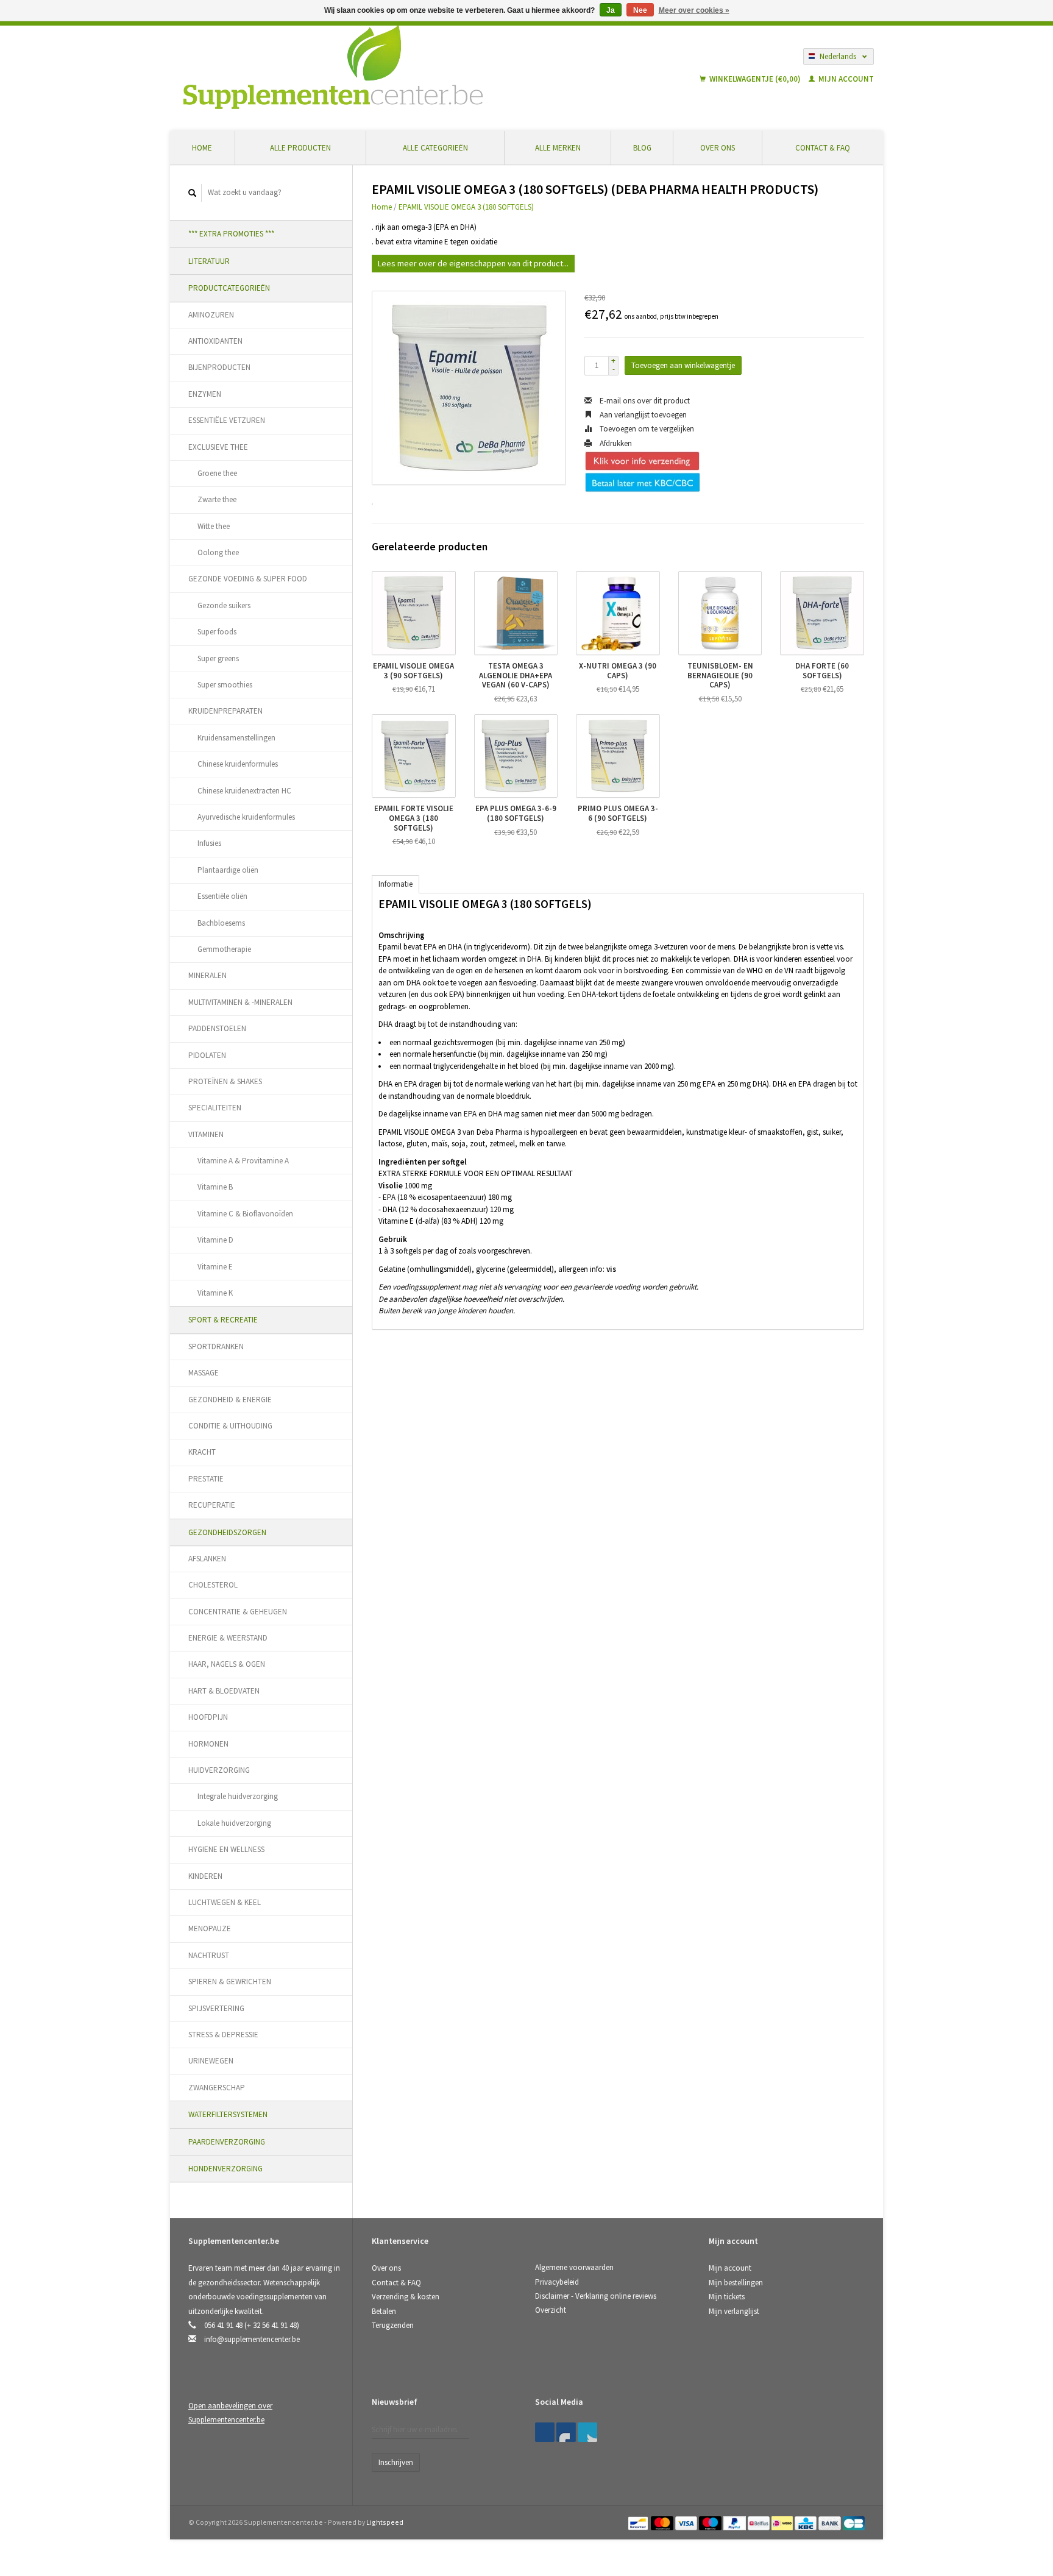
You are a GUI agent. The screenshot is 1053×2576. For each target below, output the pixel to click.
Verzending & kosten (406, 2297)
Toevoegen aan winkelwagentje (683, 365)
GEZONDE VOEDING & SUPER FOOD (248, 579)
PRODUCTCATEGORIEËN (229, 288)
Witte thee (214, 526)
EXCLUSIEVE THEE (218, 447)
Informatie (395, 884)
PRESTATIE (206, 1479)
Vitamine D (215, 1240)
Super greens (218, 658)
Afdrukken (615, 443)
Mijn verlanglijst (734, 2311)
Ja (611, 10)
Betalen (384, 2311)
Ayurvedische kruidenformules (246, 817)
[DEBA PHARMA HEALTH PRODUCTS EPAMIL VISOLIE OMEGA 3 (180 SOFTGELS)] (469, 388)
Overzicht (551, 2310)
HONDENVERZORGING (225, 2169)
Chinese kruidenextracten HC (244, 791)
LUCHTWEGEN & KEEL (225, 1902)
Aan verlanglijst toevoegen (642, 415)
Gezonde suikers (224, 605)
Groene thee (217, 473)
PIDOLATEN (207, 1055)
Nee (640, 10)
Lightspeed (385, 2522)
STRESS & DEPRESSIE (223, 2035)
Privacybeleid (557, 2282)
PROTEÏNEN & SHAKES (225, 1081)
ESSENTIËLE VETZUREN (227, 420)
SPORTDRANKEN (216, 1347)
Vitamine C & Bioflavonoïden (245, 1214)
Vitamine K (215, 1293)
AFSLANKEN (207, 1559)
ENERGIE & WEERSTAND (228, 1638)
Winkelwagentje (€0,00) (755, 79)
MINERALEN (207, 975)
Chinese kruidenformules (238, 764)
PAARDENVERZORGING (227, 2142)
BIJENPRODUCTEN (219, 367)
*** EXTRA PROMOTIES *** (231, 234)
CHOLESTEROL (213, 1585)
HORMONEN (208, 1744)
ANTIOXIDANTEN (215, 341)
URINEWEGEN (211, 2061)
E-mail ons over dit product (644, 401)
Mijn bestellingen (736, 2283)
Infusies (209, 843)
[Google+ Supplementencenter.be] (587, 2432)
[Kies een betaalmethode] (639, 2522)
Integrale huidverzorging (238, 1796)
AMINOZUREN (211, 315)
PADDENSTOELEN (217, 1028)
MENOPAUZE (210, 1928)
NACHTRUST (209, 1955)
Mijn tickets (727, 2297)
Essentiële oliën (222, 896)
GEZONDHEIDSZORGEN (227, 1532)
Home (202, 148)
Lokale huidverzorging (234, 1823)
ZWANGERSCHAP (217, 2088)
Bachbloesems (221, 923)
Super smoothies (225, 685)
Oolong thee (218, 552)
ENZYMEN (205, 394)
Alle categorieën (435, 148)
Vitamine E (215, 1267)
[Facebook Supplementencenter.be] (545, 2432)
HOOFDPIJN (208, 1717)
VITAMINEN (206, 1134)
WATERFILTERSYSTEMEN (228, 2114)
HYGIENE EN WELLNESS (226, 1849)
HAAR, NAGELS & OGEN (227, 1664)
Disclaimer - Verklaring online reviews (596, 2296)
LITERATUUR (209, 261)
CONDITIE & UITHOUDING (230, 1426)
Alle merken (558, 148)
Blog (642, 148)
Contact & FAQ (823, 148)
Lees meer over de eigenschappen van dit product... (473, 263)
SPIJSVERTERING (216, 2008)
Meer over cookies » (694, 10)
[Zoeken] (193, 193)
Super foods (217, 632)
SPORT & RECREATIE (223, 1320)
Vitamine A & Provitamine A (243, 1161)
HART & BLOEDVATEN (224, 1691)
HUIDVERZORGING (219, 1770)
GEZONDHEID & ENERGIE (230, 1400)
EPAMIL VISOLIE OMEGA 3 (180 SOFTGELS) (466, 207)
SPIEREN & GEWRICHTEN (230, 1982)
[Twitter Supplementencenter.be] (566, 2432)
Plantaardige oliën (228, 870)
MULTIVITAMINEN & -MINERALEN (240, 1002)
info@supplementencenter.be (252, 2339)
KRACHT (202, 1452)
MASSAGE (204, 1373)
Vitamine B (215, 1187)
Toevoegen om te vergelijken (646, 429)
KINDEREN (205, 1876)
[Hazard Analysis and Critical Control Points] (712, 2406)
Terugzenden (393, 2325)
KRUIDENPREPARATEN (225, 711)
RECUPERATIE (212, 1505)
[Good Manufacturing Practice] (710, 2406)
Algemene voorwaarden (574, 2267)
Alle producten (300, 148)
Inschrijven (396, 2462)
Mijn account (845, 79)
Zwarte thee (217, 499)
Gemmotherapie (224, 949)
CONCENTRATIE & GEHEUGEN (238, 1612)
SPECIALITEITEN (215, 1108)
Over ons (718, 148)
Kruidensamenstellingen (236, 738)
